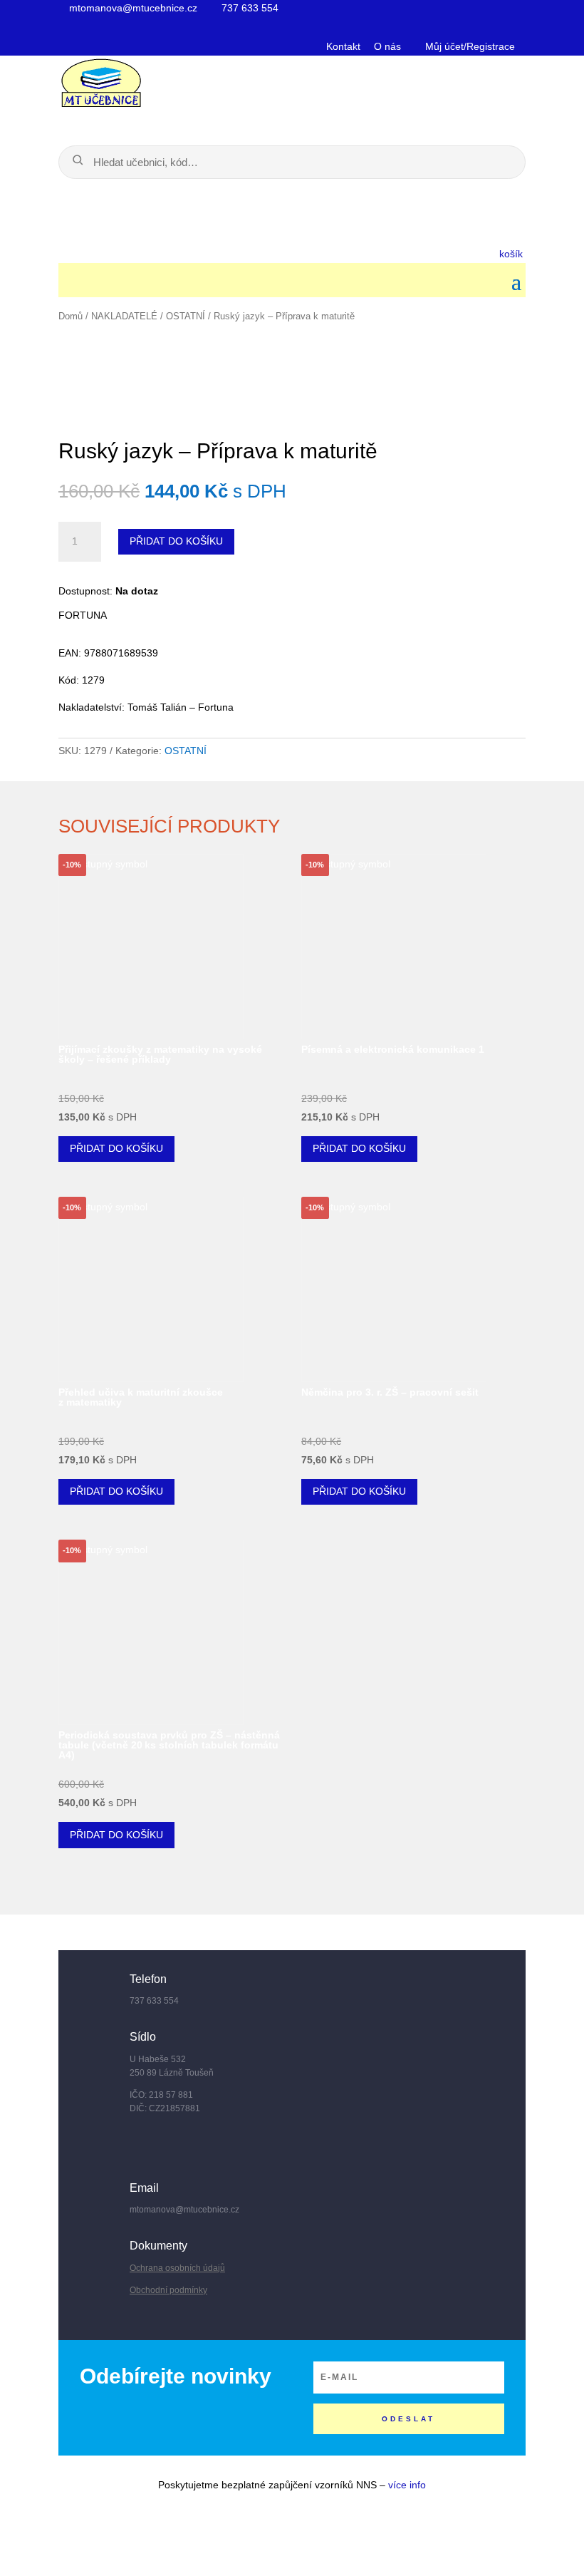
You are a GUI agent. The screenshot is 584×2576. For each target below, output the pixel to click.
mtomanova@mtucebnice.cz (132, 8)
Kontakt (343, 46)
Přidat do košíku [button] (116, 1148)
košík (512, 254)
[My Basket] (264, 252)
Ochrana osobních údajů (177, 2268)
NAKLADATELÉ (124, 316)
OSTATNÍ (186, 316)
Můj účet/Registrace (469, 46)
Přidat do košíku (176, 541)
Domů (71, 316)
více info (407, 2485)
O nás (387, 46)
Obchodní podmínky (168, 2290)
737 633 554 (249, 8)
